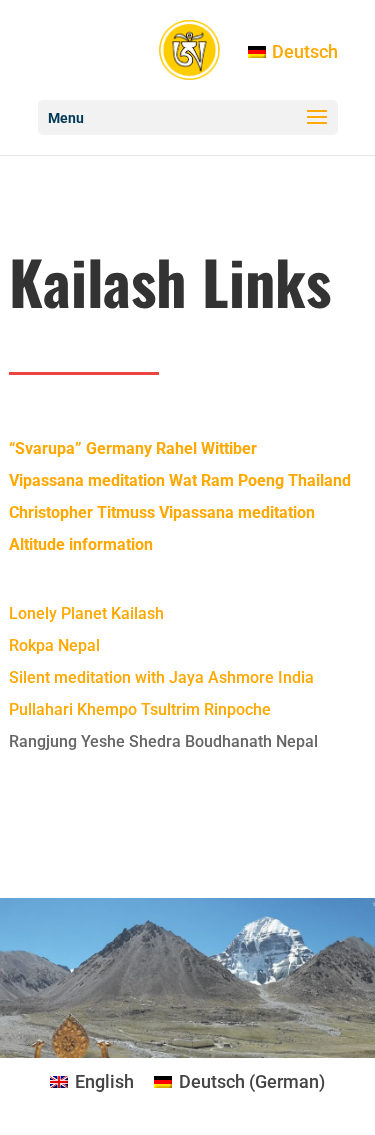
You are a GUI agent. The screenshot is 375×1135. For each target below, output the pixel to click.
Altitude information (81, 544)
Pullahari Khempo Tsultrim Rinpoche (140, 709)
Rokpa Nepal (54, 645)
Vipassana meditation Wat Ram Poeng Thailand (180, 480)
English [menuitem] (104, 1081)
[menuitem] (292, 51)
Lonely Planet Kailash (86, 613)
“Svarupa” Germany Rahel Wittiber (133, 448)
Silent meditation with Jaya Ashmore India (161, 677)
